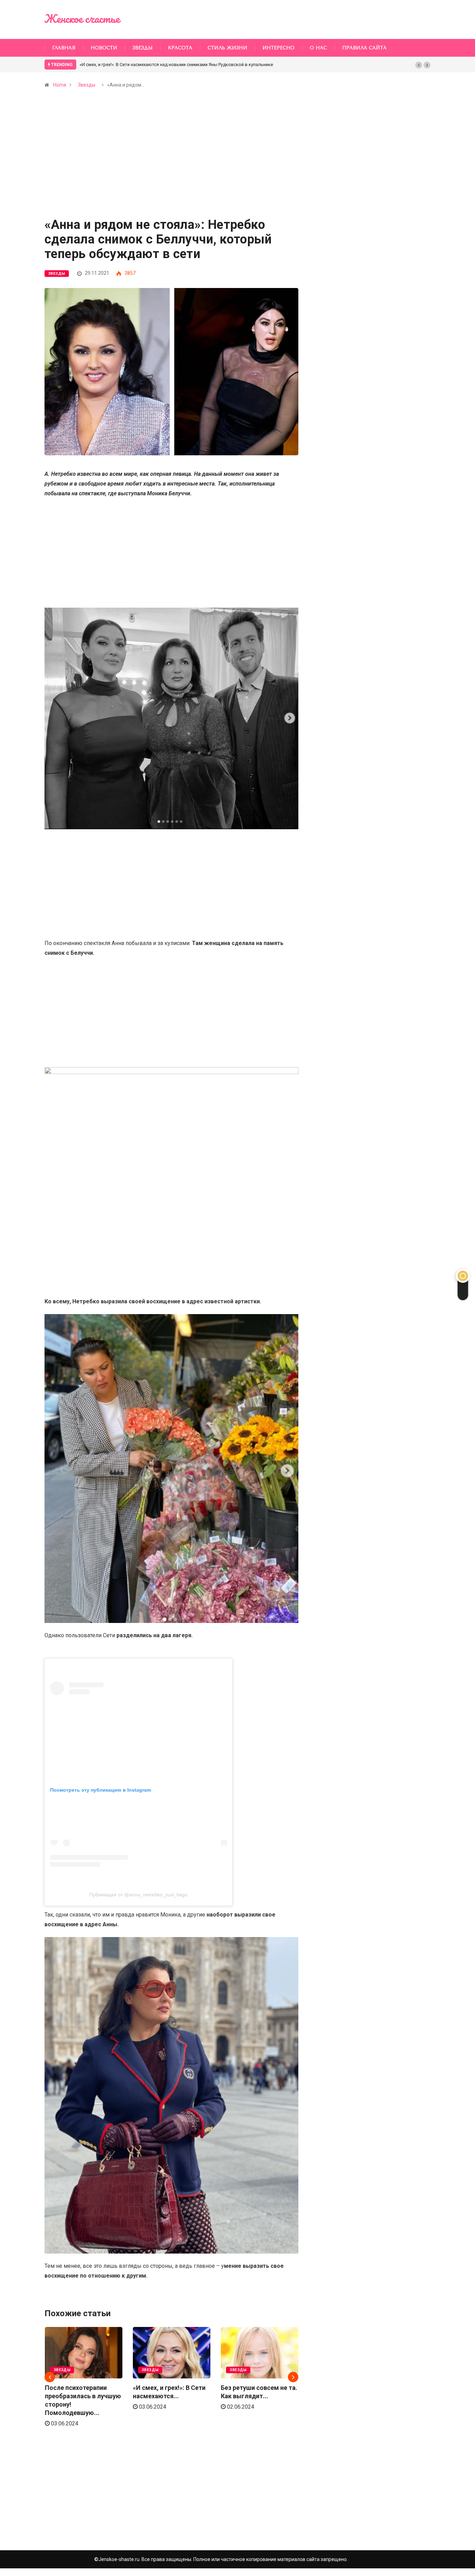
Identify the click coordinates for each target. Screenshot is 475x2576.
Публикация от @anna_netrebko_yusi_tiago (138, 1895)
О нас (318, 48)
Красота (180, 48)
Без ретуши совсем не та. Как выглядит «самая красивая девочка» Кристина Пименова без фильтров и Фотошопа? (204, 65)
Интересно (279, 48)
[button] (419, 65)
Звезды (143, 48)
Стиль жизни (227, 48)
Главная (64, 48)
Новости (104, 48)
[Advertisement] (171, 167)
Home (60, 85)
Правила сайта (364, 48)
